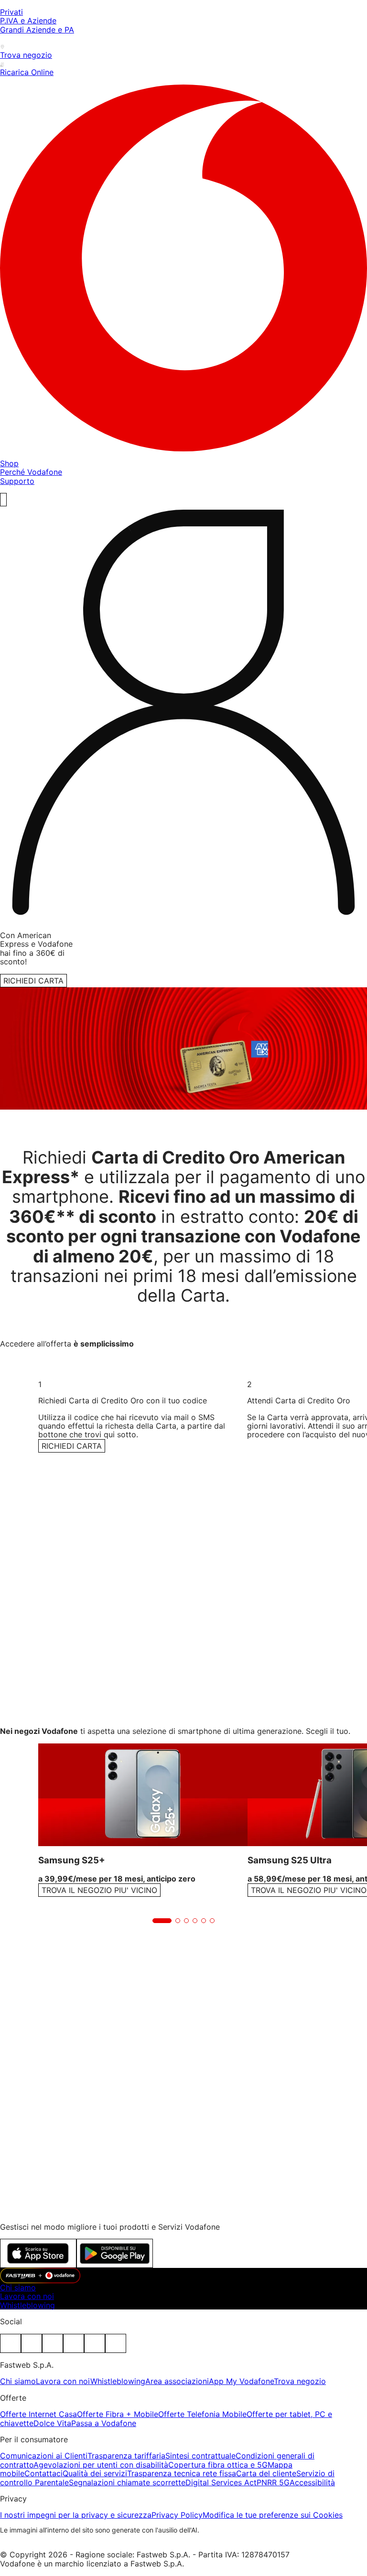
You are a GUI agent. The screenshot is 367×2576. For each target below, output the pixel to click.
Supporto (17, 481)
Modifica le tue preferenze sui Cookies (273, 2515)
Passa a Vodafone (104, 2423)
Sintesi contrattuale (200, 2456)
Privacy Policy (177, 2515)
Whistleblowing (27, 2305)
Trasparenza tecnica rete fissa (182, 2473)
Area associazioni (177, 2381)
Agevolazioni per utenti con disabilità (101, 2465)
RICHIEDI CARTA (33, 981)
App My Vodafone (241, 2381)
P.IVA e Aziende (28, 21)
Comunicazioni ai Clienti (44, 2456)
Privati (11, 12)
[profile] (183, 715)
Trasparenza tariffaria (126, 2456)
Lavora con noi (27, 2296)
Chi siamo (18, 2287)
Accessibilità (312, 2482)
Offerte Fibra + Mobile (118, 2414)
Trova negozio (300, 2381)
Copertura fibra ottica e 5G (218, 2465)
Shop (9, 463)
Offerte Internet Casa (38, 2414)
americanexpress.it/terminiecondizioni (175, 2018)
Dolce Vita (52, 2423)
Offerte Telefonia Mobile (202, 2414)
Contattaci (43, 2473)
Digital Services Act (221, 2482)
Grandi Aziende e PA (37, 30)
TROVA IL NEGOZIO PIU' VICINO (99, 1890)
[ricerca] (3, 500)
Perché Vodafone (31, 472)
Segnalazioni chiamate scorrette (127, 2482)
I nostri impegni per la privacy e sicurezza (76, 2515)
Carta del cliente (266, 2473)
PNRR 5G (273, 2482)
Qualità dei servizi (95, 2473)
